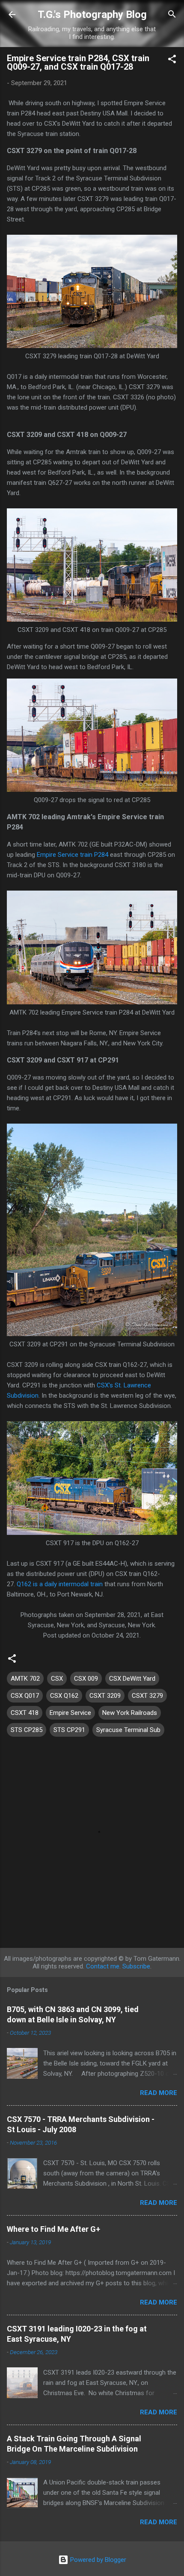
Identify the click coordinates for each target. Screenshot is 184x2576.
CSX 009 (86, 1679)
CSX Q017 (25, 1696)
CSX (57, 1679)
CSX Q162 (64, 1696)
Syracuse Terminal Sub (128, 1730)
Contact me (103, 1966)
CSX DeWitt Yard (132, 1679)
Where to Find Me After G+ (53, 2229)
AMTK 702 (25, 1679)
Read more (159, 2093)
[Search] (172, 15)
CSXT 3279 (147, 1696)
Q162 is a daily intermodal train (60, 1584)
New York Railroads (130, 1713)
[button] (172, 60)
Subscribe (136, 1966)
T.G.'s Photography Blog (92, 15)
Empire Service (70, 1713)
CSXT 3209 (105, 1696)
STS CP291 (69, 1730)
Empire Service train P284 (73, 855)
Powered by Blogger (97, 2560)
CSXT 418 (25, 1713)
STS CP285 (27, 1730)
